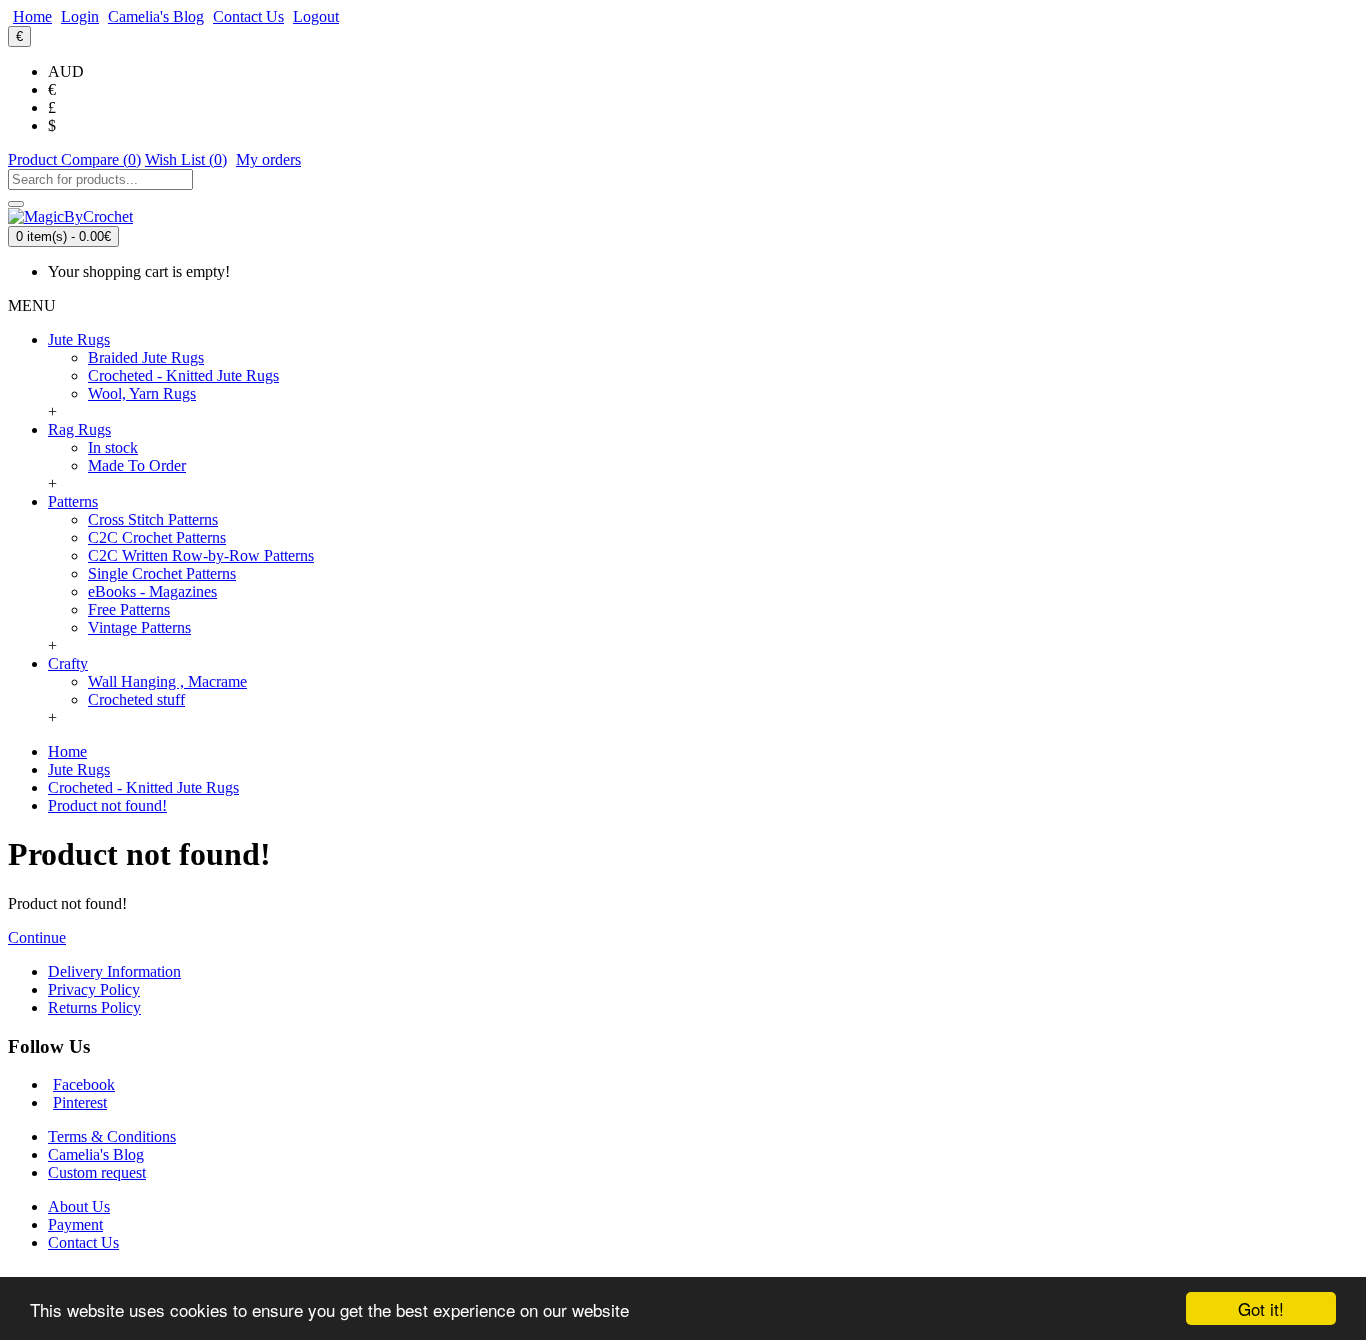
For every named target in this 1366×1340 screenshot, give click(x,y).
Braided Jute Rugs (146, 357)
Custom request (97, 1172)
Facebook (84, 1084)
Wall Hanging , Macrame (167, 681)
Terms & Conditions (112, 1136)
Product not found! (107, 805)
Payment (75, 1224)
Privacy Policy (94, 989)
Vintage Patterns (139, 627)
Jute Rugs (79, 769)
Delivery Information (114, 971)
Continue (37, 937)
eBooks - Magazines (152, 591)
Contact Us (83, 1242)
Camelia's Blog (96, 1154)
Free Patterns (129, 609)
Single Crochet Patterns (162, 573)
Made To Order (137, 465)
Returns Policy (94, 1007)
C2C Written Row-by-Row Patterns (201, 555)
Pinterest (80, 1102)
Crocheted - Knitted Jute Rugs (183, 375)
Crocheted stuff (136, 699)
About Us (79, 1206)
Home (67, 751)
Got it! (1261, 1308)
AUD (66, 71)
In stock (113, 447)
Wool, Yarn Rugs (142, 393)
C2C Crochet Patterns (157, 537)
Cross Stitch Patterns (153, 519)
